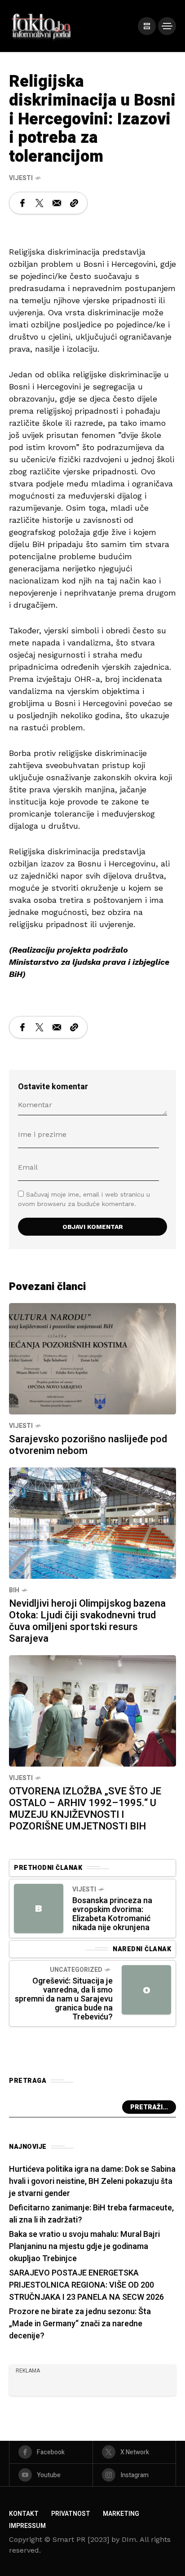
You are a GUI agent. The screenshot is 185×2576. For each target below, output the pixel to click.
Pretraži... (149, 2107)
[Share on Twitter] (40, 203)
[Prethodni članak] (39, 1909)
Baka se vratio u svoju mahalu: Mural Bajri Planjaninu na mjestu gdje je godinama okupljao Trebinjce (84, 2247)
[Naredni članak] (146, 1990)
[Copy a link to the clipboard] (74, 203)
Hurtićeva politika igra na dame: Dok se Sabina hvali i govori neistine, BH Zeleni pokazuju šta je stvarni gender (92, 2181)
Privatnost (71, 2514)
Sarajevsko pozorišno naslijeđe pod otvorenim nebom (88, 1445)
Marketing (121, 2514)
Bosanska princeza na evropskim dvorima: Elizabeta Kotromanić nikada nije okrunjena (112, 1914)
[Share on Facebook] (22, 203)
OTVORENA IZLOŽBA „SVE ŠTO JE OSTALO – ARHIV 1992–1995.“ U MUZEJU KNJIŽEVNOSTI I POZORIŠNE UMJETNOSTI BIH (85, 1809)
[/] (147, 26)
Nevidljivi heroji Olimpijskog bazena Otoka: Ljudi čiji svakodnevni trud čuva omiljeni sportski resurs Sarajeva (87, 1621)
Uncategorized (76, 1970)
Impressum (27, 2526)
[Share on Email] (57, 203)
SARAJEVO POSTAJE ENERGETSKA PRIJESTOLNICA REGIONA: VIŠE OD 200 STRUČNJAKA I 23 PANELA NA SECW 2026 (86, 2285)
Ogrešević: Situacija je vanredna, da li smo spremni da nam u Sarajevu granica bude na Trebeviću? (64, 1999)
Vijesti (21, 178)
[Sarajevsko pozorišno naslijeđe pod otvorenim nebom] (92, 1358)
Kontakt (24, 2514)
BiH (14, 1590)
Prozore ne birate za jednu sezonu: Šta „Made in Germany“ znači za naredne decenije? (80, 2324)
